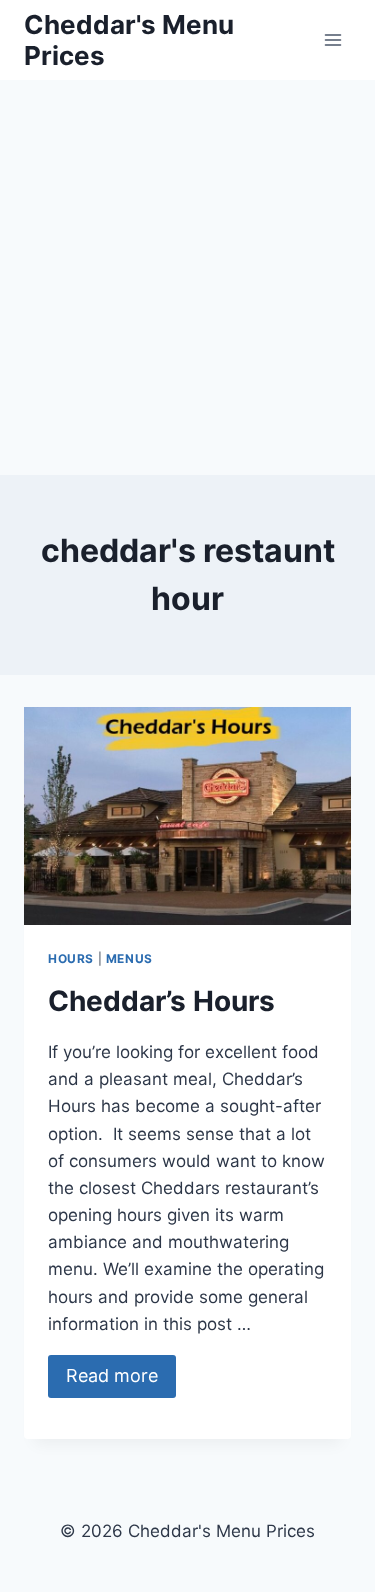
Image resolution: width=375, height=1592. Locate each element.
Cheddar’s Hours (161, 1001)
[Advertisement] (187, 277)
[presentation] (187, 816)
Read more (112, 1375)
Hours (71, 958)
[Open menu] (332, 39)
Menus (129, 958)
